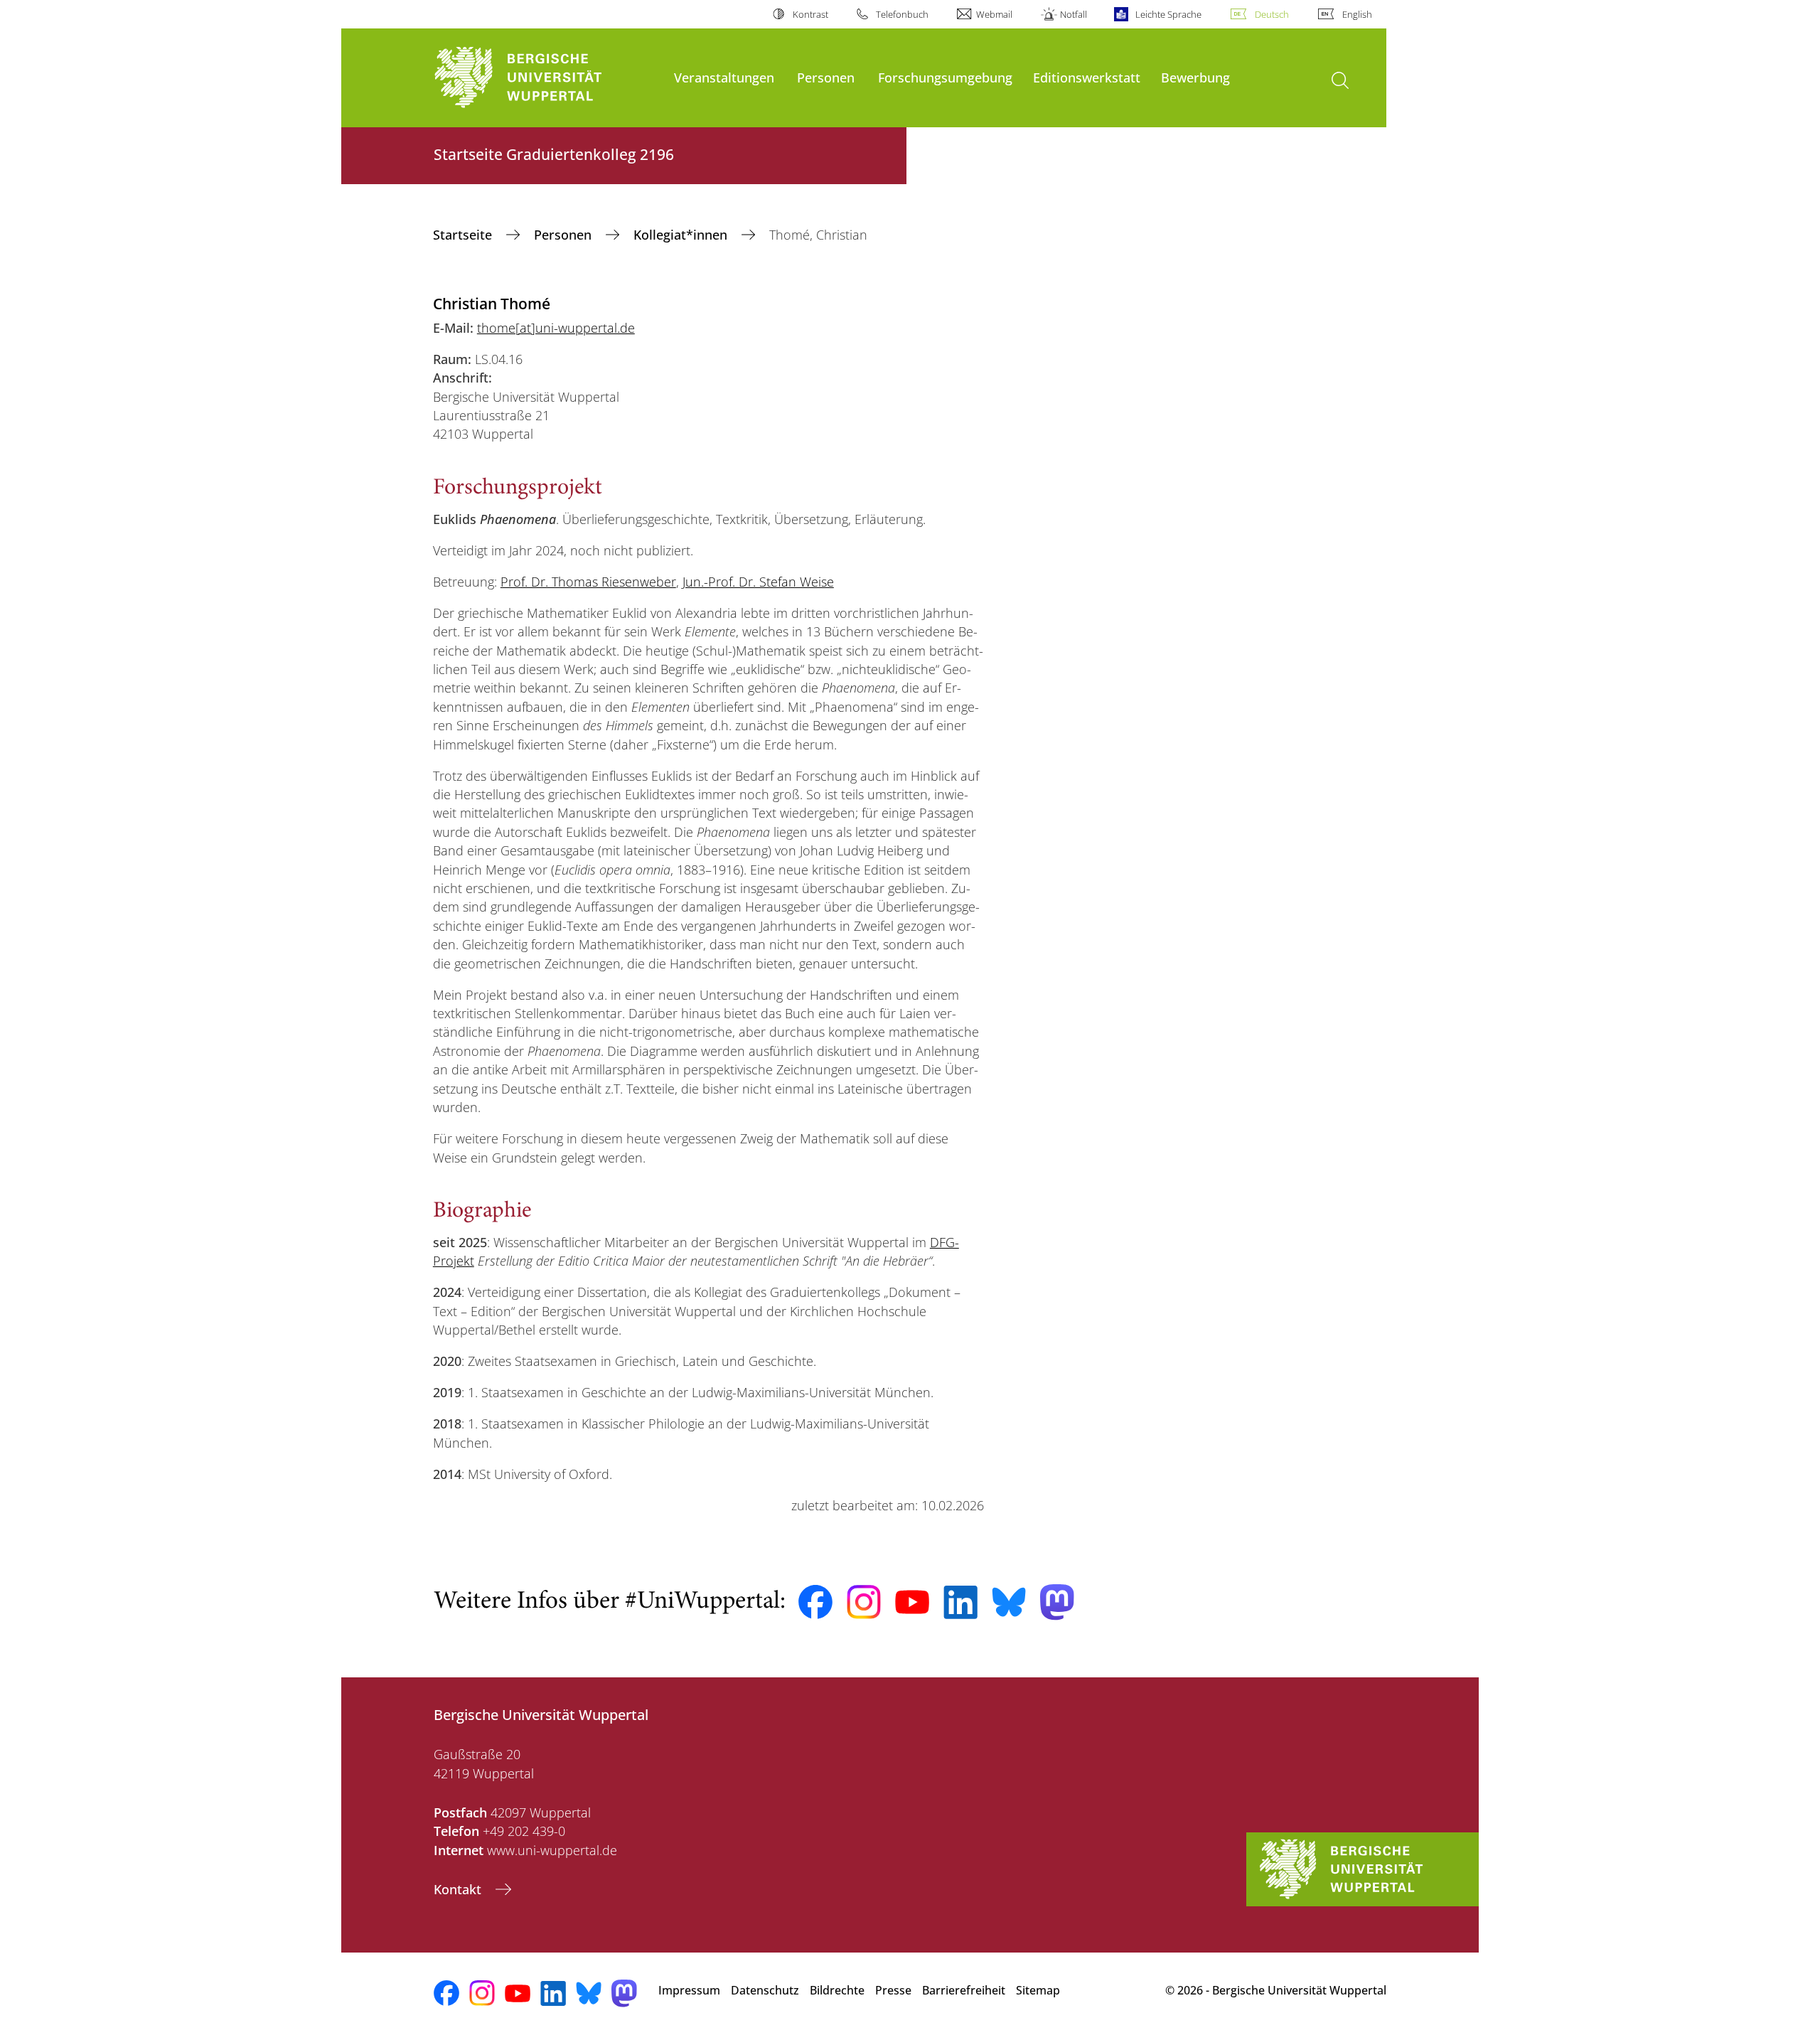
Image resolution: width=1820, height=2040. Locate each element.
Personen (826, 77)
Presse (893, 1990)
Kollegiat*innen (682, 235)
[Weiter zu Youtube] (912, 1602)
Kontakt (459, 1889)
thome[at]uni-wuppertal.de (556, 328)
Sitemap (1038, 1990)
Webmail (994, 14)
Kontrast (810, 14)
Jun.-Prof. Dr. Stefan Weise (758, 582)
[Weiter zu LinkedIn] (960, 1602)
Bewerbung (1195, 77)
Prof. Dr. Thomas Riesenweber (588, 582)
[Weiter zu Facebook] (815, 1602)
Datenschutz (765, 1990)
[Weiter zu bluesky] (1009, 1602)
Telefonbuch (902, 14)
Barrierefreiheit (964, 1990)
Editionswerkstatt (1087, 77)
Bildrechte (837, 1990)
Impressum (689, 1990)
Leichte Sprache (1168, 14)
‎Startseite (464, 235)
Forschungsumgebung (945, 77)
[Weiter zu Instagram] (864, 1602)
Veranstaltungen (724, 77)
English (1357, 14)
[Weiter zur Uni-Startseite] (547, 78)
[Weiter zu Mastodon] (1057, 1602)
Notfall (1074, 14)
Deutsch (1272, 14)
